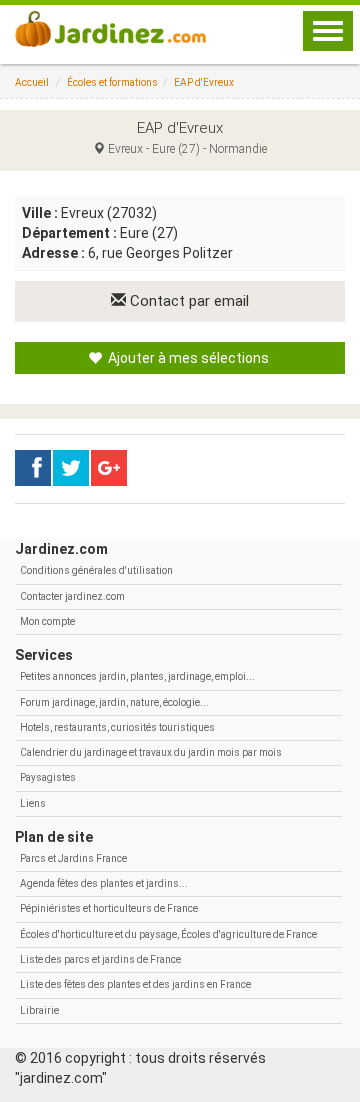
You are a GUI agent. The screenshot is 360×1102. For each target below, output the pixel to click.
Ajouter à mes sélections (187, 358)
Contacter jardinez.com (72, 596)
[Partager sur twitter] (71, 468)
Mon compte (47, 621)
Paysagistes (48, 777)
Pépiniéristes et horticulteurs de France (109, 908)
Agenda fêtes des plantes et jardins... (104, 883)
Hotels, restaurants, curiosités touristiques (117, 727)
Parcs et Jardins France (73, 858)
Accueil (32, 82)
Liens (33, 803)
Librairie (39, 1010)
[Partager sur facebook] (33, 468)
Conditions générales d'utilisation (96, 570)
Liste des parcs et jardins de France (100, 959)
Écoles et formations (112, 82)
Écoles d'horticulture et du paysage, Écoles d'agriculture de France (168, 934)
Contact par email (187, 301)
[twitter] (109, 468)
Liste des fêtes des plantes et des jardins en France (135, 984)
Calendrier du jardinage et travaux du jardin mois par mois (151, 752)
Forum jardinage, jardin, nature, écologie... (114, 702)
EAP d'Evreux (204, 82)
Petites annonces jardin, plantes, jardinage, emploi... (137, 676)
